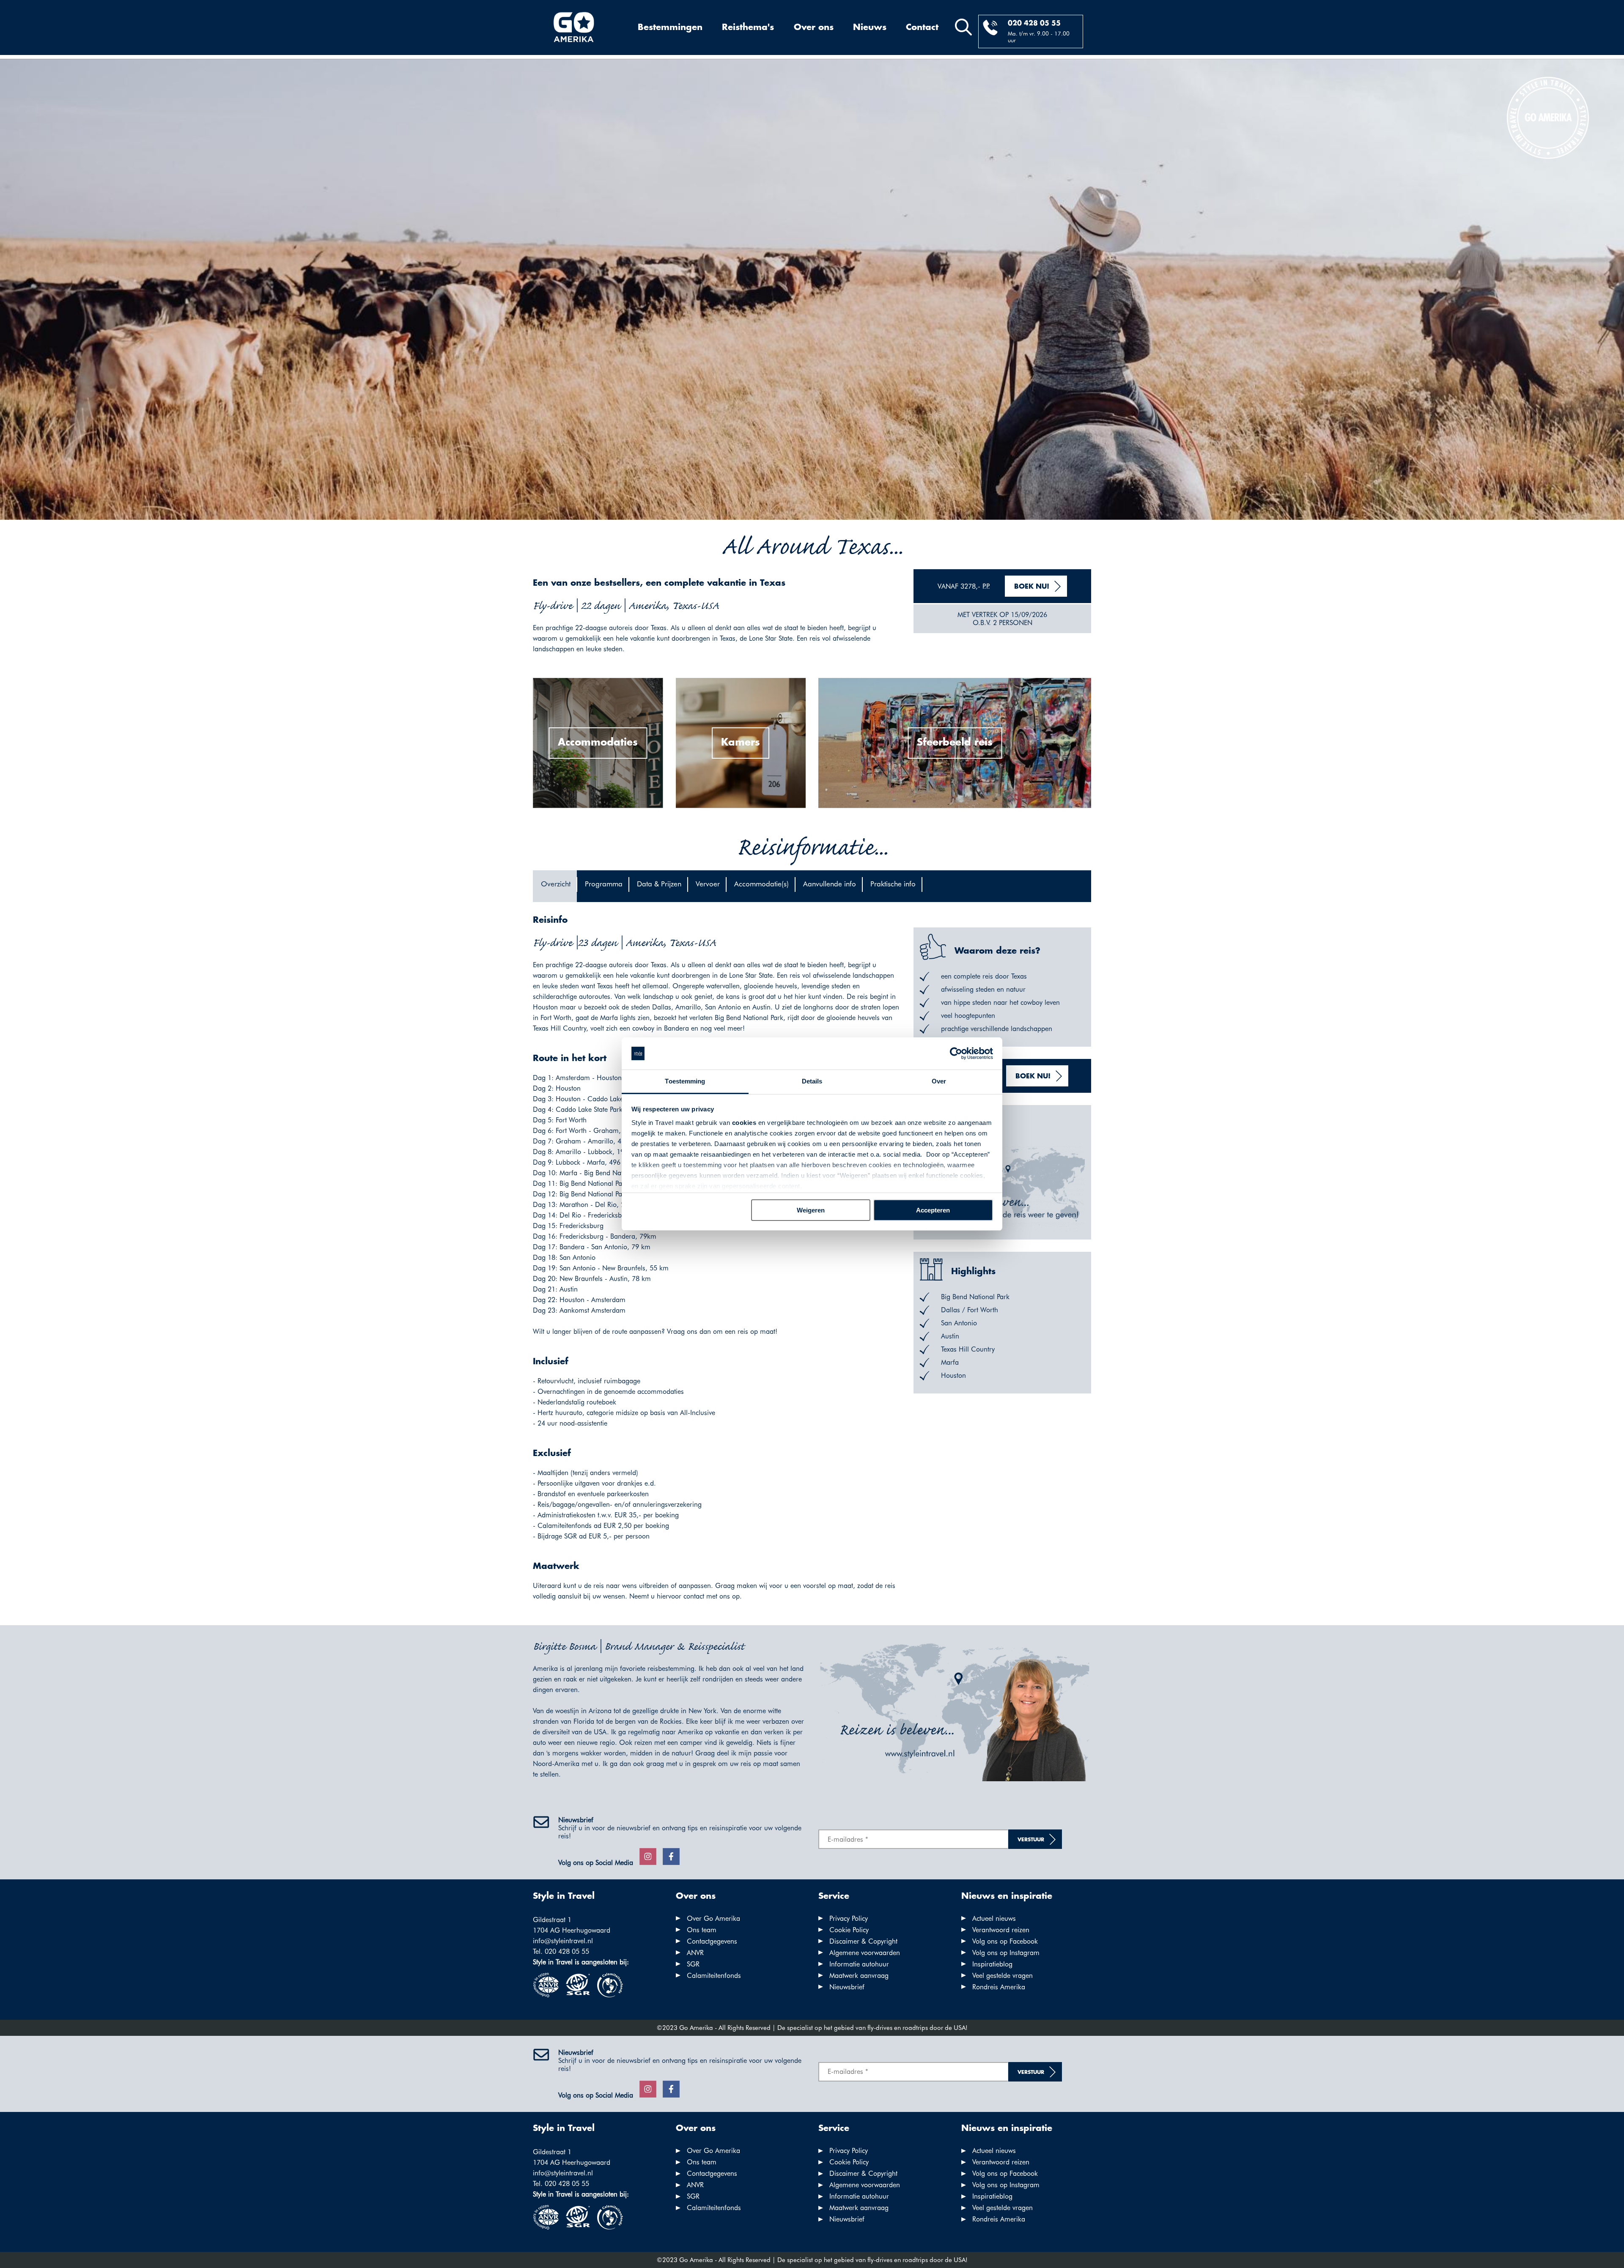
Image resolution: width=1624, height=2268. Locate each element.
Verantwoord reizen (1001, 1930)
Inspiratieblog (992, 1964)
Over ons (814, 27)
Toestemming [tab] (685, 1081)
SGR (693, 1964)
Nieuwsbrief (847, 1987)
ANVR (695, 1953)
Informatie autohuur (859, 1964)
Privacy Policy (849, 1918)
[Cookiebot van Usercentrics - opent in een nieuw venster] (956, 1053)
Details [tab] (812, 1081)
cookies (744, 1123)
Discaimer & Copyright (863, 1941)
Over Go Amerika (713, 1918)
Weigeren (811, 1210)
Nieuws (870, 27)
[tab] (555, 886)
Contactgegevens (712, 1941)
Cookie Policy (849, 1930)
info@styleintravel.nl (563, 1941)
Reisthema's (748, 27)
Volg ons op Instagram (1006, 1953)
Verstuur (1031, 1840)
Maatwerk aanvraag (859, 1976)
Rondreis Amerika (999, 1987)
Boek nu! (1032, 587)
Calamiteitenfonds (714, 1976)
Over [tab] (939, 1081)
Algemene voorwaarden (865, 1953)
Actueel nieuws (994, 1918)
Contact (922, 27)
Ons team (702, 1930)
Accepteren (933, 1210)
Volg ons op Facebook (1005, 1941)
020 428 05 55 (1034, 23)
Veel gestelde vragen (1003, 1976)
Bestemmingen (670, 27)
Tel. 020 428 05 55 (561, 1951)
